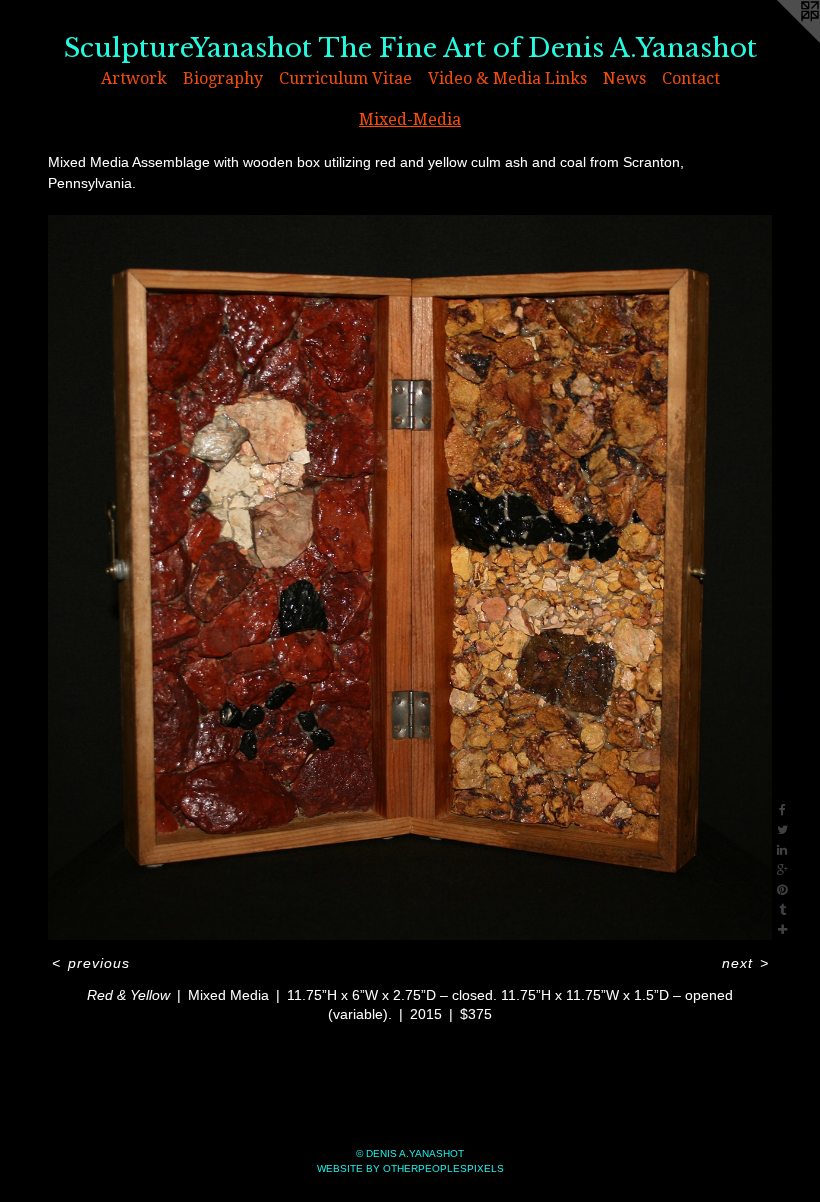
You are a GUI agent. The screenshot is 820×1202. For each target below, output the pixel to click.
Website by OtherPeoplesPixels (410, 1168)
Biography (223, 78)
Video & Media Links (507, 78)
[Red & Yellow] (410, 577)
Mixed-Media (410, 119)
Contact (691, 78)
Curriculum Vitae (345, 78)
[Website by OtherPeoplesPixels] (780, 40)
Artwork (134, 78)
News (624, 78)
